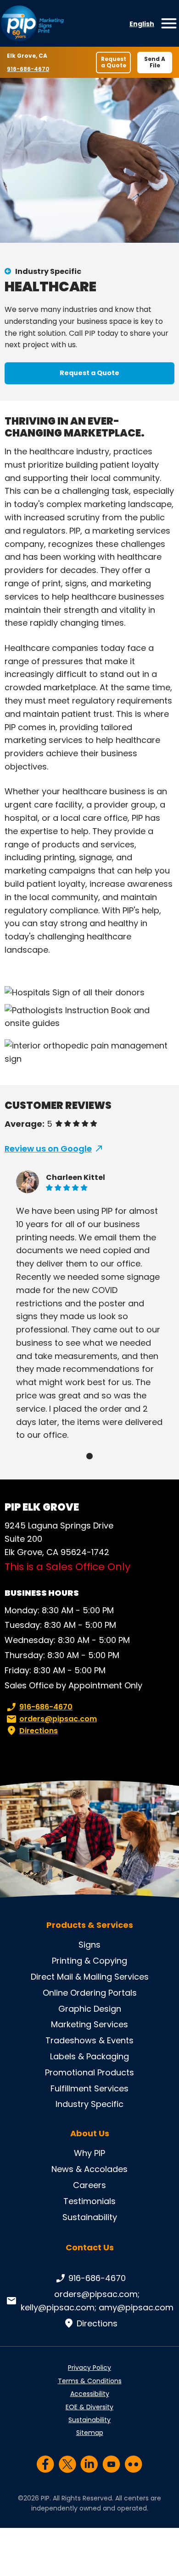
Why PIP (89, 2153)
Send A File (155, 62)
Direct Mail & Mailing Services (90, 1977)
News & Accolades (89, 2169)
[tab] (89, 1456)
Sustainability (90, 2217)
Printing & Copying (89, 1961)
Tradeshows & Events (89, 2040)
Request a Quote (114, 62)
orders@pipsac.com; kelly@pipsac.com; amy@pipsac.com (97, 2301)
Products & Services (90, 1925)
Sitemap (90, 2433)
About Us (90, 2134)
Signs (89, 1945)
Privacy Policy (89, 2368)
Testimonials (89, 2201)
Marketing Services (89, 2024)
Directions (39, 1731)
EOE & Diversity (89, 2407)
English (142, 24)
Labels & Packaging (89, 2056)
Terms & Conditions (90, 2381)
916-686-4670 (28, 69)
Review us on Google (48, 1149)
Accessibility (90, 2394)
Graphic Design (90, 2009)
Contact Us (90, 2247)
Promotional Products (89, 2072)
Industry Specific (48, 271)
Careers (89, 2185)
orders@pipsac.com (58, 1719)
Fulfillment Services (89, 2088)
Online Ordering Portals (90, 1993)
